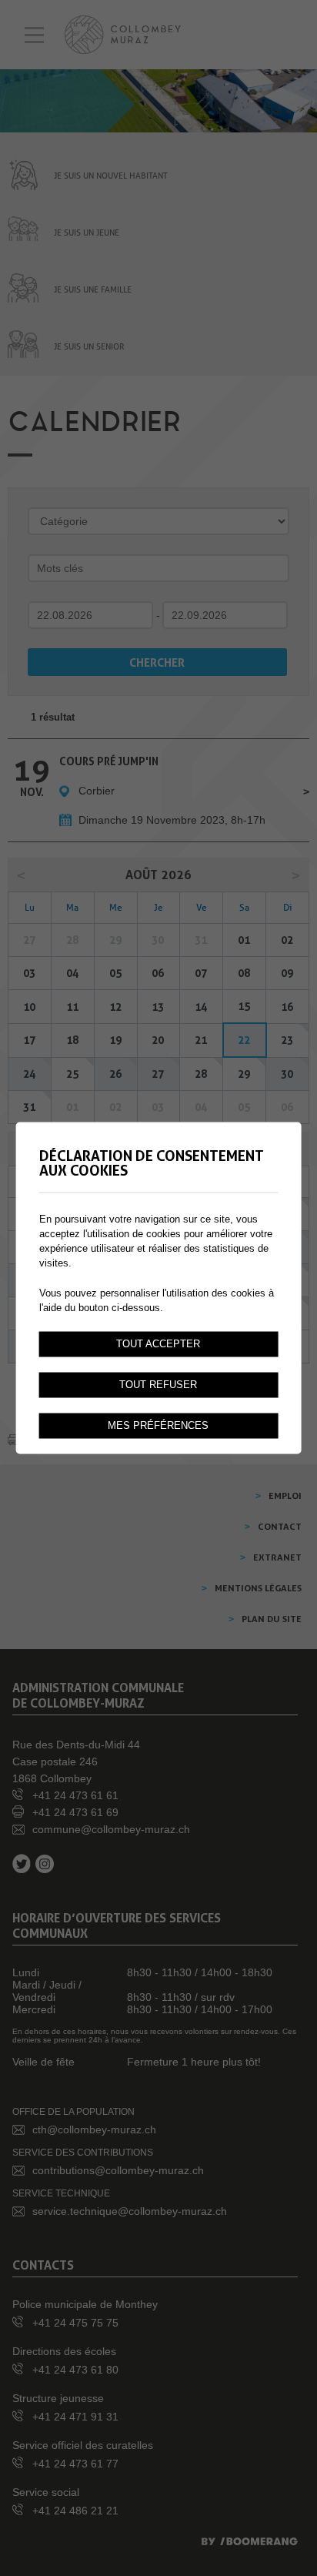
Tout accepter (158, 1344)
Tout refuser (158, 1385)
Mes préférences (158, 1426)
